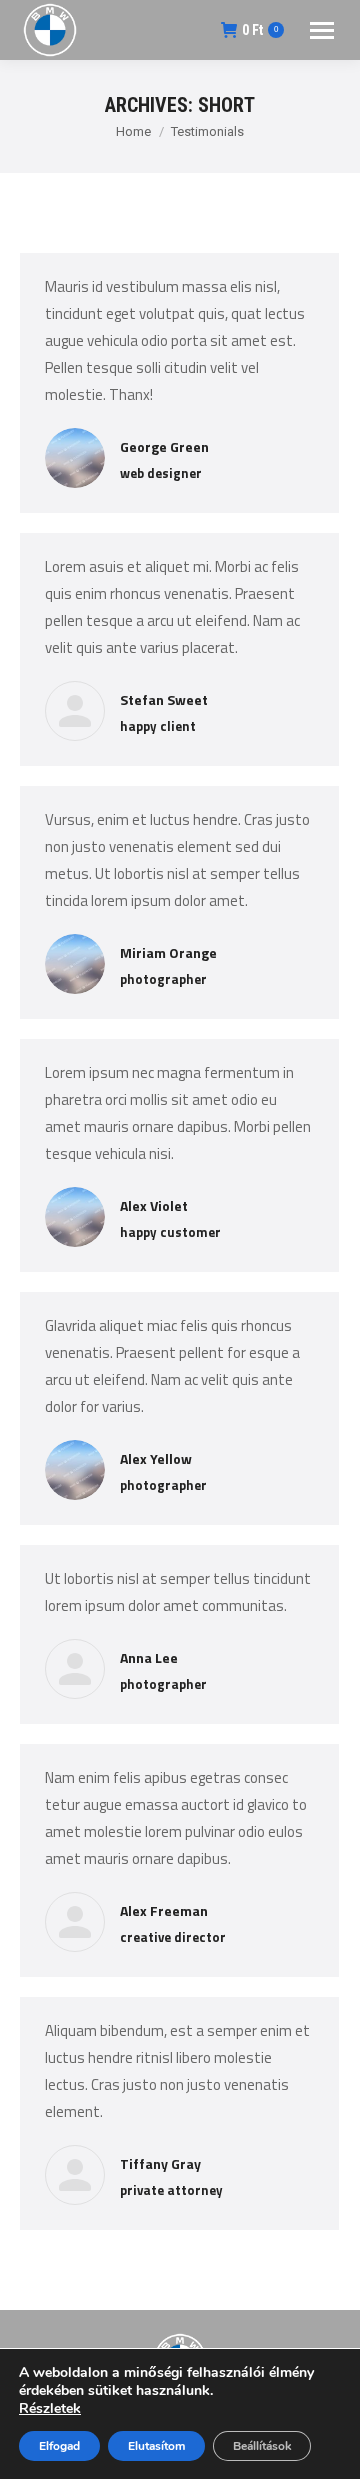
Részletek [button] (50, 2408)
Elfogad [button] (59, 2446)
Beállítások (262, 2446)
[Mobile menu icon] (322, 30)
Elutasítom (156, 2446)
